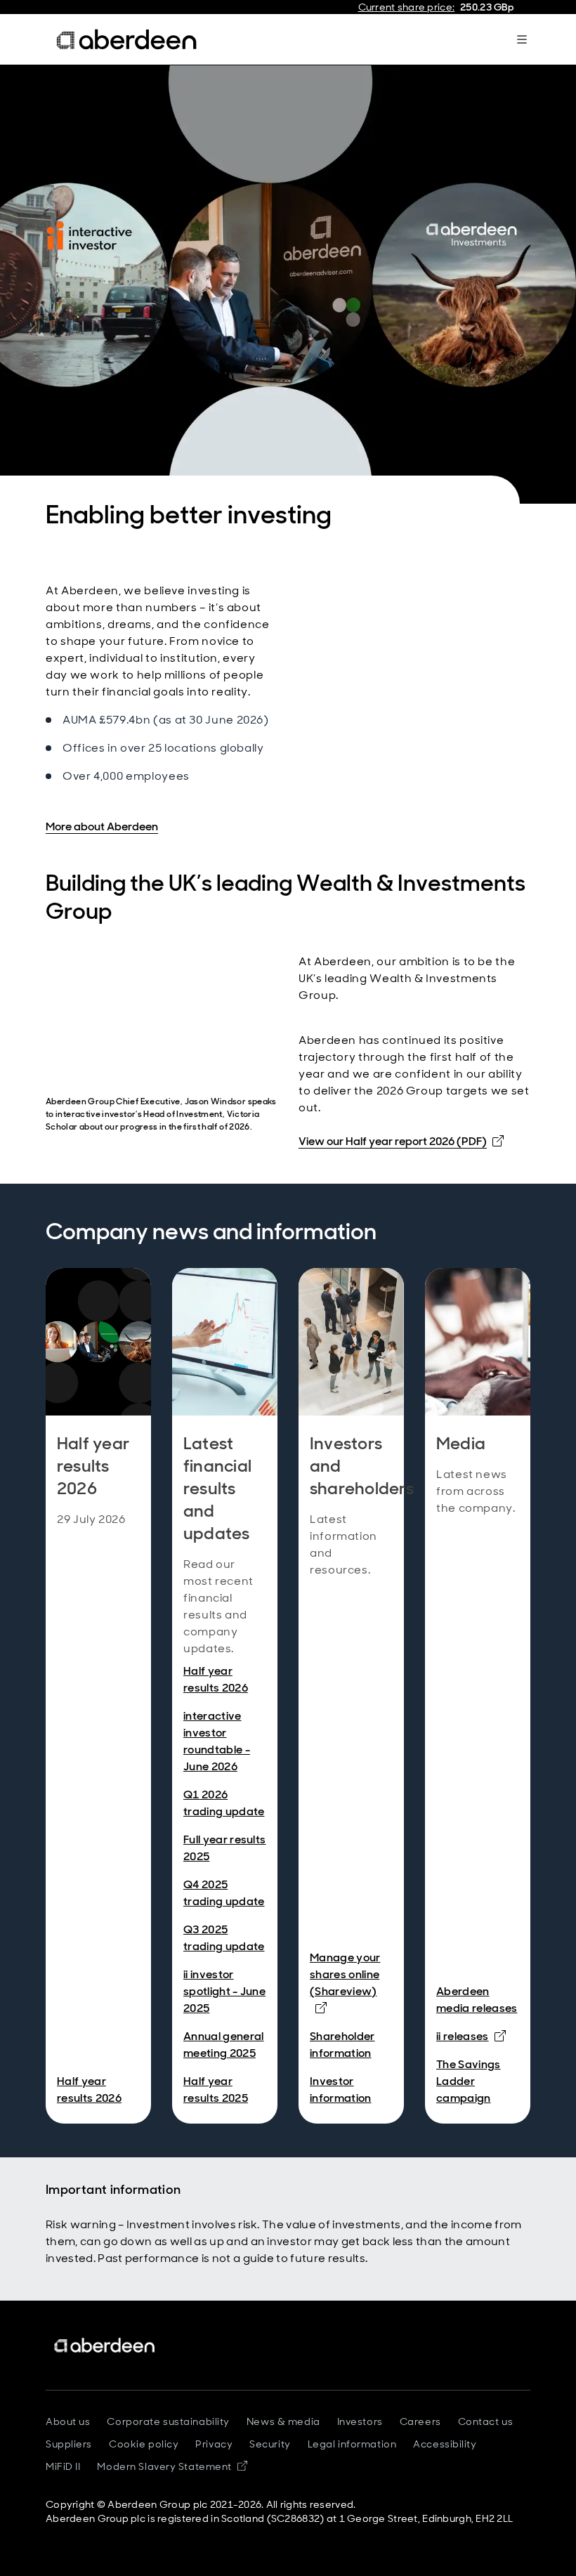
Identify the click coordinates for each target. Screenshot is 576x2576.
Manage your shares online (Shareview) (351, 1982)
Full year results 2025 (224, 1848)
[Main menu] (522, 39)
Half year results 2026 (89, 2090)
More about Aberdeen (102, 826)
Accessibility (445, 2444)
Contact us (486, 2421)
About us (68, 2421)
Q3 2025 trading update (224, 1938)
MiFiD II (63, 2466)
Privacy (214, 2444)
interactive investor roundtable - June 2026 (217, 1741)
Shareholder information (342, 2045)
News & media (283, 2421)
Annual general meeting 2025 (223, 2045)
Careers (420, 2421)
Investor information (341, 2090)
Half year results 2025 (216, 2090)
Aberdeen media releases (477, 2000)
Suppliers (69, 2444)
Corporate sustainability (168, 2421)
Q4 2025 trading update (224, 1893)
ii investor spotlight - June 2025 (224, 1991)
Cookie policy (144, 2444)
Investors (360, 2421)
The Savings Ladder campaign (469, 2081)
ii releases (471, 2036)
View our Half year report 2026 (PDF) (401, 1141)
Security (270, 2444)
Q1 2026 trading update (224, 1803)
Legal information (352, 2444)
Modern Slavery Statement (172, 2466)
